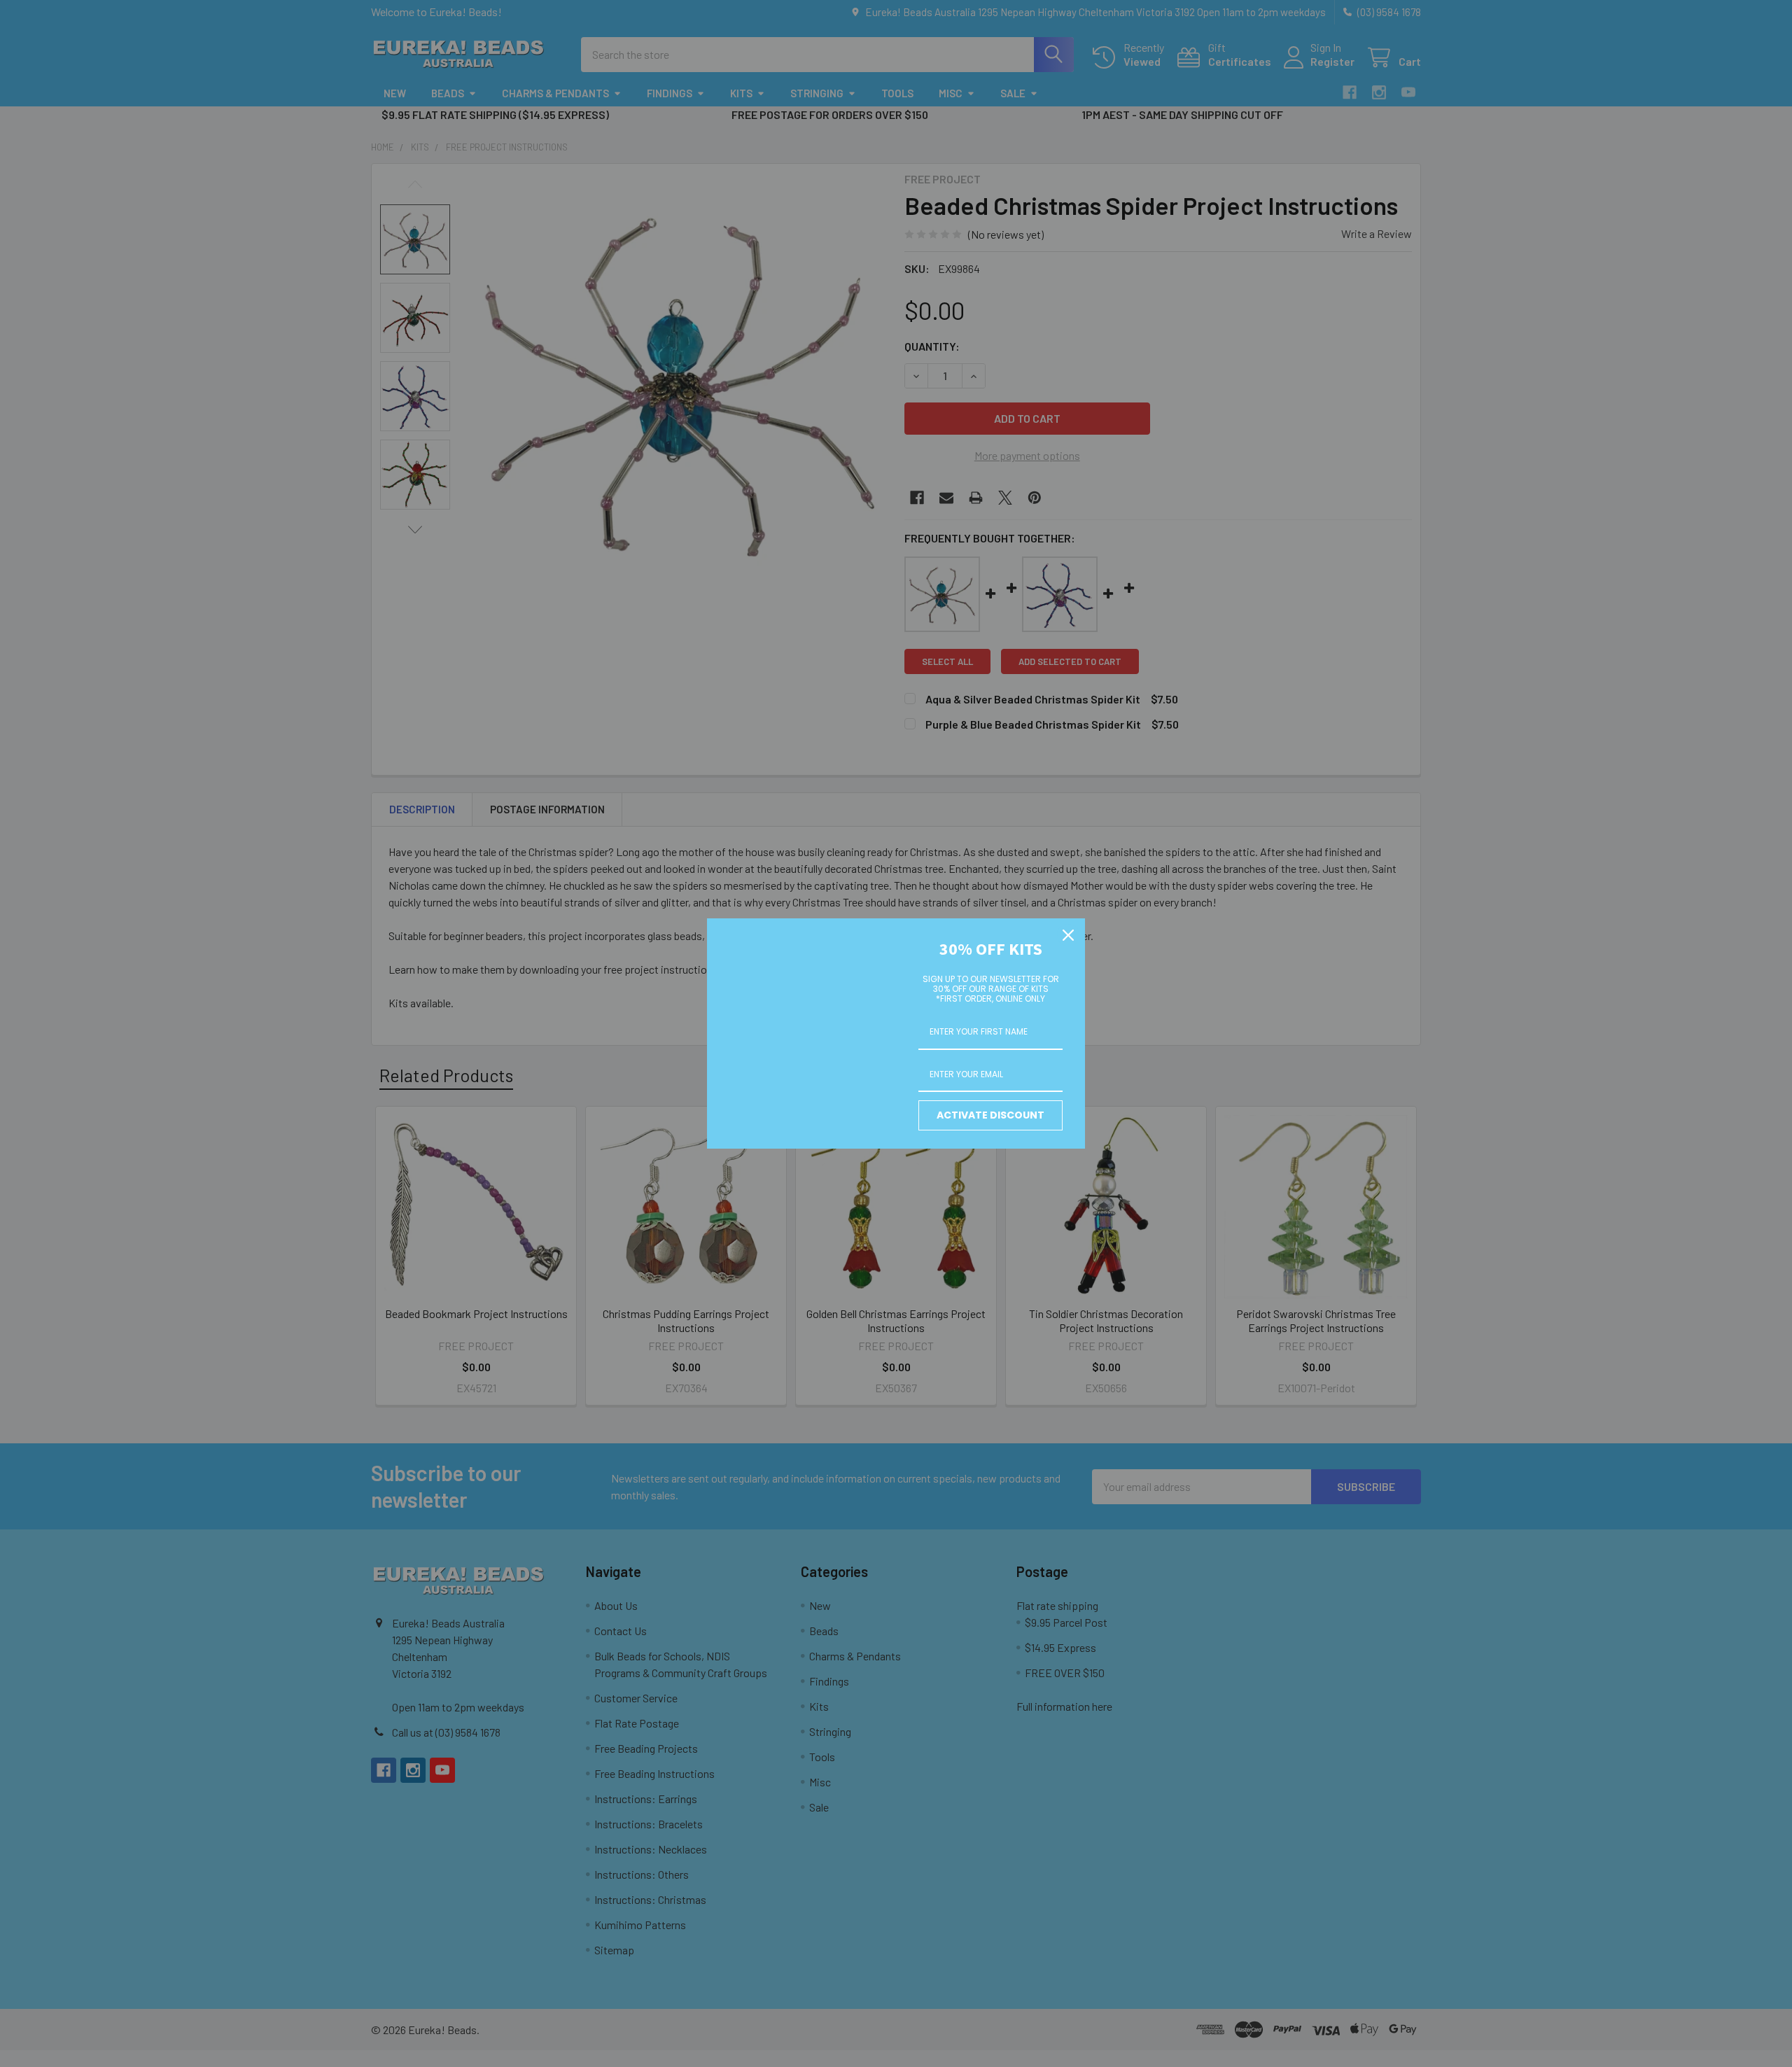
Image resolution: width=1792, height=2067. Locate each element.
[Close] (1068, 935)
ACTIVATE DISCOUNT (990, 1115)
